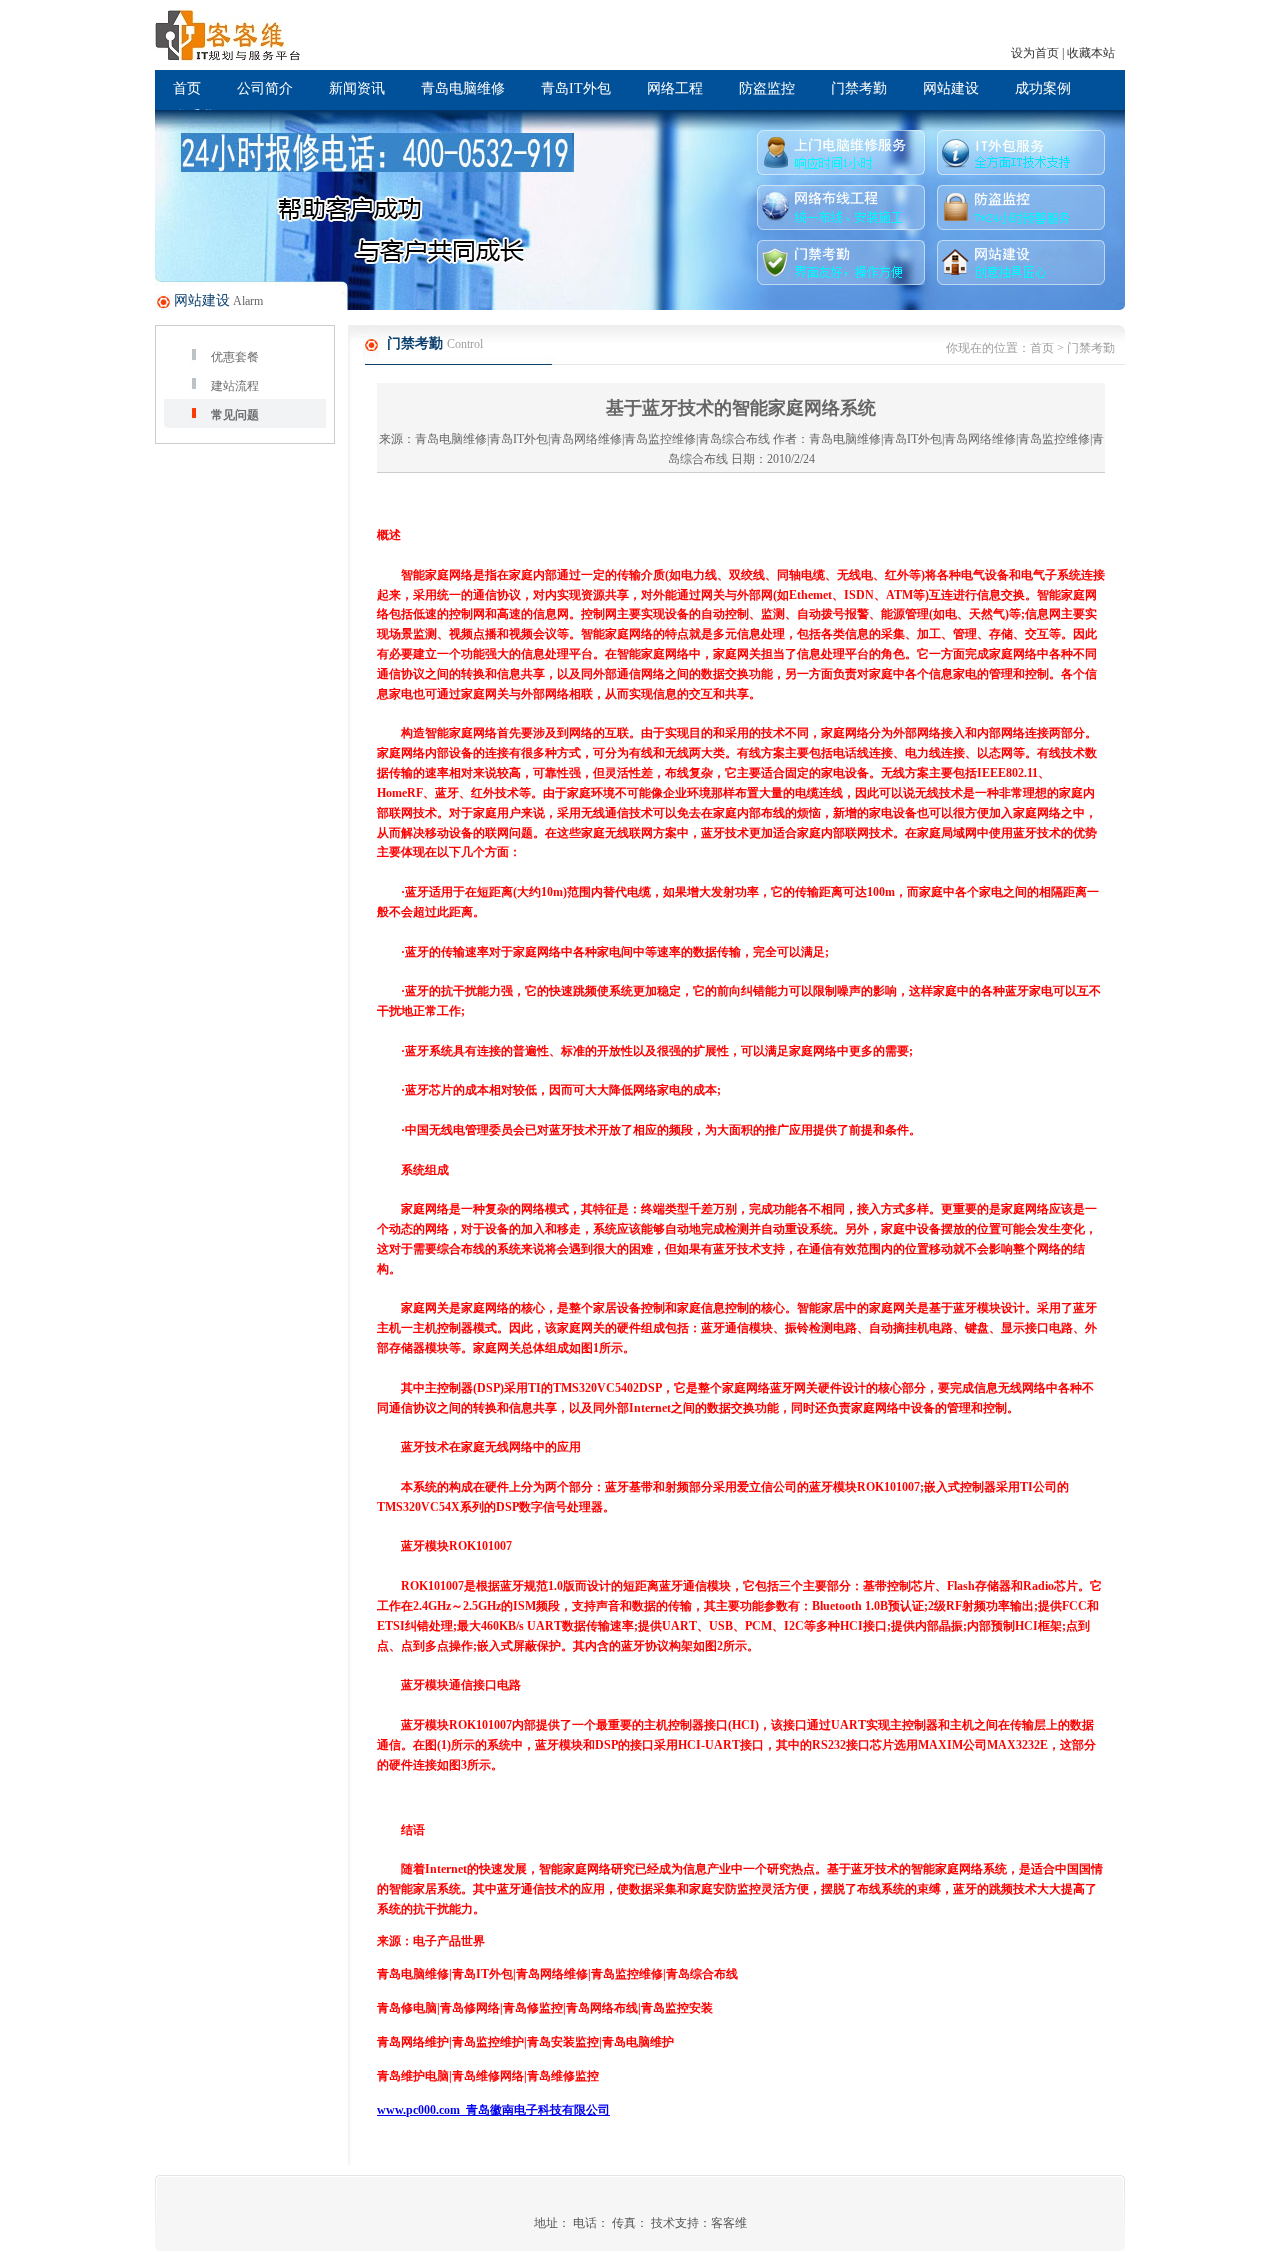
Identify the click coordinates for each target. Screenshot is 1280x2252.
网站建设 (951, 88)
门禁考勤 (859, 88)
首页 (187, 88)
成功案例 (1043, 88)
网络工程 (675, 88)
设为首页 (1035, 53)
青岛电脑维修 (463, 88)
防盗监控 (767, 88)
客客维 (729, 2223)
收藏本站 (1091, 53)
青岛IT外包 (576, 88)
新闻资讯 (357, 88)
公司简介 (265, 88)
